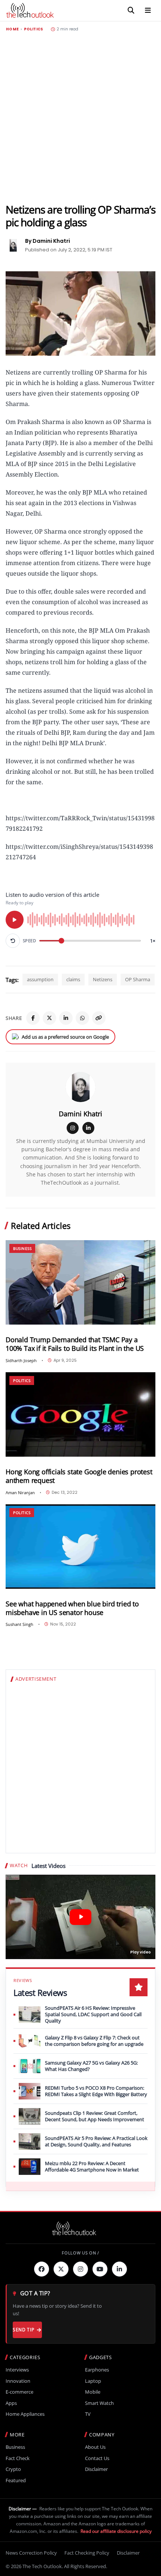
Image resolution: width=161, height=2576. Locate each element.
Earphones (97, 2370)
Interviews (17, 2370)
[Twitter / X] (49, 1018)
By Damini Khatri (48, 241)
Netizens (103, 979)
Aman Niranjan (20, 1493)
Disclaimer (96, 2469)
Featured (16, 2481)
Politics (34, 29)
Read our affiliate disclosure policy (116, 2531)
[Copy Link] (99, 1018)
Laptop (93, 2381)
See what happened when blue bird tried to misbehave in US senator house (72, 1608)
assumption (40, 979)
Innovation (18, 2381)
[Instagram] (73, 1128)
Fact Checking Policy (87, 2553)
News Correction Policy (31, 2553)
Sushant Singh (19, 1624)
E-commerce (19, 2392)
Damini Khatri (80, 1114)
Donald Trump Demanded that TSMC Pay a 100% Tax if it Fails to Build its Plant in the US (75, 1344)
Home (12, 29)
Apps (11, 2403)
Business (22, 1248)
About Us (95, 2447)
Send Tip (23, 2330)
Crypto (13, 2469)
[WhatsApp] (82, 1018)
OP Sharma (138, 979)
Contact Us (97, 2458)
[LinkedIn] (66, 1018)
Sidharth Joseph (21, 1360)
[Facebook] (33, 1018)
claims (73, 979)
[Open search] (131, 11)
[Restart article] (13, 941)
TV (88, 2414)
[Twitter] (61, 2269)
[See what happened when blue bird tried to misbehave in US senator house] (80, 1547)
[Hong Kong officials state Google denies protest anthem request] (80, 1414)
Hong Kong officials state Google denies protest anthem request (79, 1476)
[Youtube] (100, 2269)
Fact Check (18, 2458)
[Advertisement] (80, 117)
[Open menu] (148, 11)
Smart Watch (99, 2403)
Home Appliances (25, 2414)
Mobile (93, 2392)
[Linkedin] (119, 2269)
